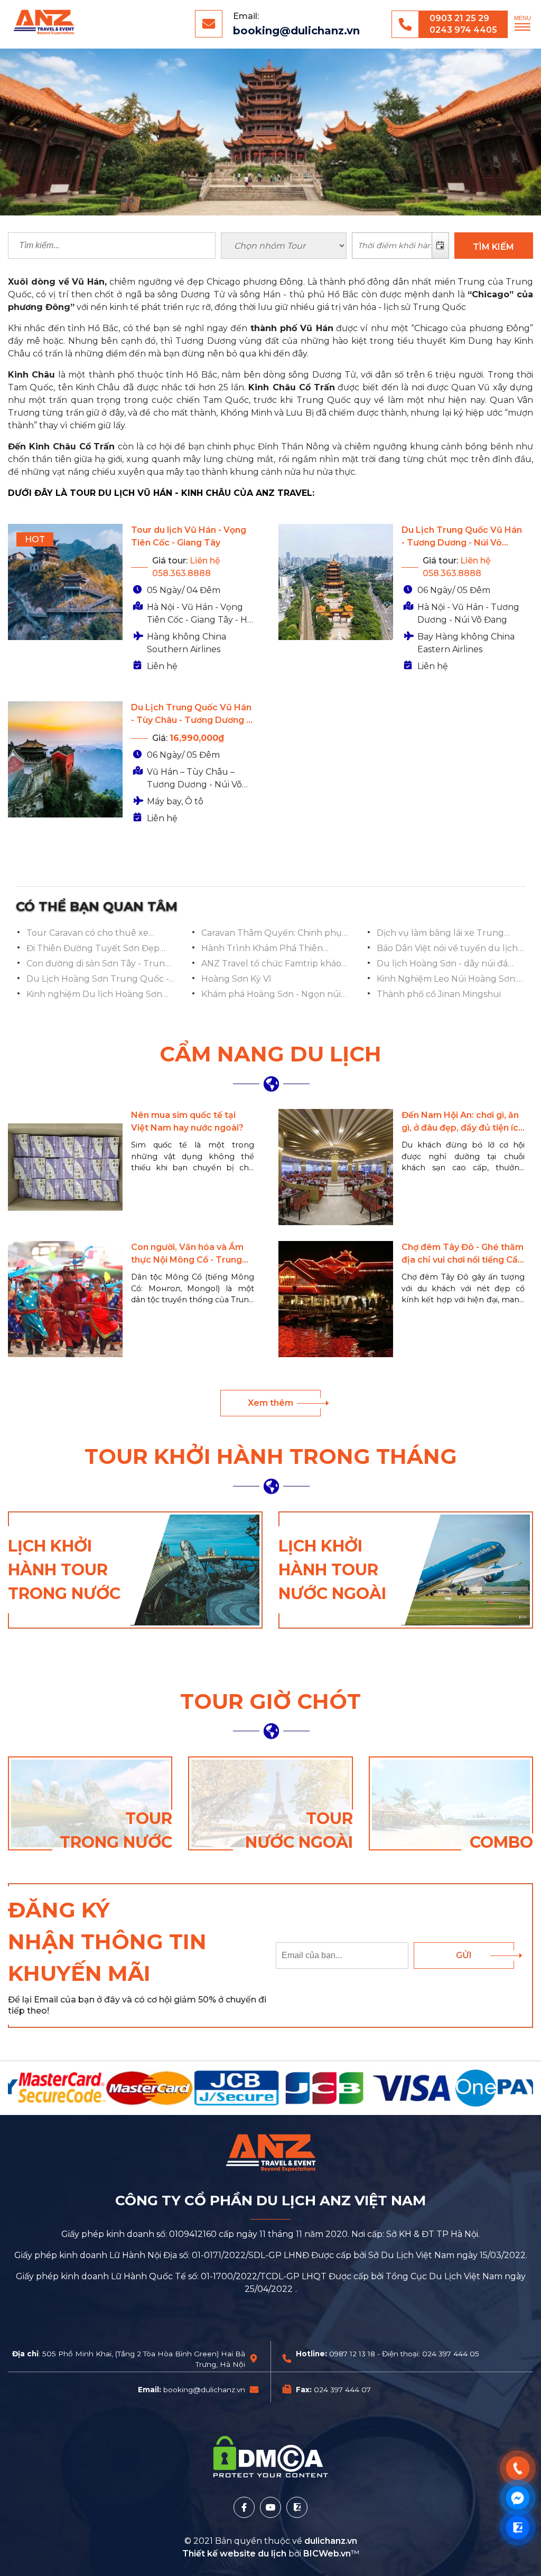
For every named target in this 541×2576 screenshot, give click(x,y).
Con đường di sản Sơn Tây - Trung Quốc (99, 964)
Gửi (464, 1955)
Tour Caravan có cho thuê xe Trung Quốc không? (87, 934)
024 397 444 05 (451, 2354)
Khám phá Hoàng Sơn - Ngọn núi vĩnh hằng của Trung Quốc (271, 995)
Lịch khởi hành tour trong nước (64, 1570)
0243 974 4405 (463, 30)
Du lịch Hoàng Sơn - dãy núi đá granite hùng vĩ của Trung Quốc (446, 964)
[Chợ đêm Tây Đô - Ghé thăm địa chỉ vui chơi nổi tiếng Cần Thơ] (336, 1299)
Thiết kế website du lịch (235, 2554)
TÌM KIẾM (493, 247)
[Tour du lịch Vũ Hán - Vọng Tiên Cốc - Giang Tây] (65, 582)
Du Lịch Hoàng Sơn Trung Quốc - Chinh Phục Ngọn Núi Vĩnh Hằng (98, 980)
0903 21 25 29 (459, 18)
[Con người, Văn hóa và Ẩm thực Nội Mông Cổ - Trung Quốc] (65, 1299)
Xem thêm (270, 1403)
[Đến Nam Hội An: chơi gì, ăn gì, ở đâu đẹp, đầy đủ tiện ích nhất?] (336, 1167)
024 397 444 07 (342, 2390)
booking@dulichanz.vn (296, 31)
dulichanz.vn (331, 2541)
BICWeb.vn (327, 2554)
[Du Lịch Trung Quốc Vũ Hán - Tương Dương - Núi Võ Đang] (336, 582)
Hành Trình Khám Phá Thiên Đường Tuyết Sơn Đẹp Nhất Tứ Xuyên (268, 949)
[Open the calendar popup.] (440, 246)
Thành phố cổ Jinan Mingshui (439, 994)
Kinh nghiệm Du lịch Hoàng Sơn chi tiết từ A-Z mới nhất (94, 995)
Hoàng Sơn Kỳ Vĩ (236, 979)
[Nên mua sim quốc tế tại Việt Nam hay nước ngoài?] (65, 1167)
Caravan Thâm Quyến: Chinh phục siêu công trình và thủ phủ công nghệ (274, 934)
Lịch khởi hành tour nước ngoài (332, 1570)
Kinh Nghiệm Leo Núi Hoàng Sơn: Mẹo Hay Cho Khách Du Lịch (447, 980)
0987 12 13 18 (352, 2354)
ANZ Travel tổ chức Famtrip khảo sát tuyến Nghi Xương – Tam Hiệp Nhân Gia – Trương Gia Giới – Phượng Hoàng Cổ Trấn (272, 964)
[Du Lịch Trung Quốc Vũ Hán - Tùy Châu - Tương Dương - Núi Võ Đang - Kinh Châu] (65, 759)
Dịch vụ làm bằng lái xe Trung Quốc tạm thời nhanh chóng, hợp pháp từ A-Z (447, 934)
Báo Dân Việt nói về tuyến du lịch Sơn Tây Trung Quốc (447, 949)
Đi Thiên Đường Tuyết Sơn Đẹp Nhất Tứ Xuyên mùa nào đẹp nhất (99, 949)
